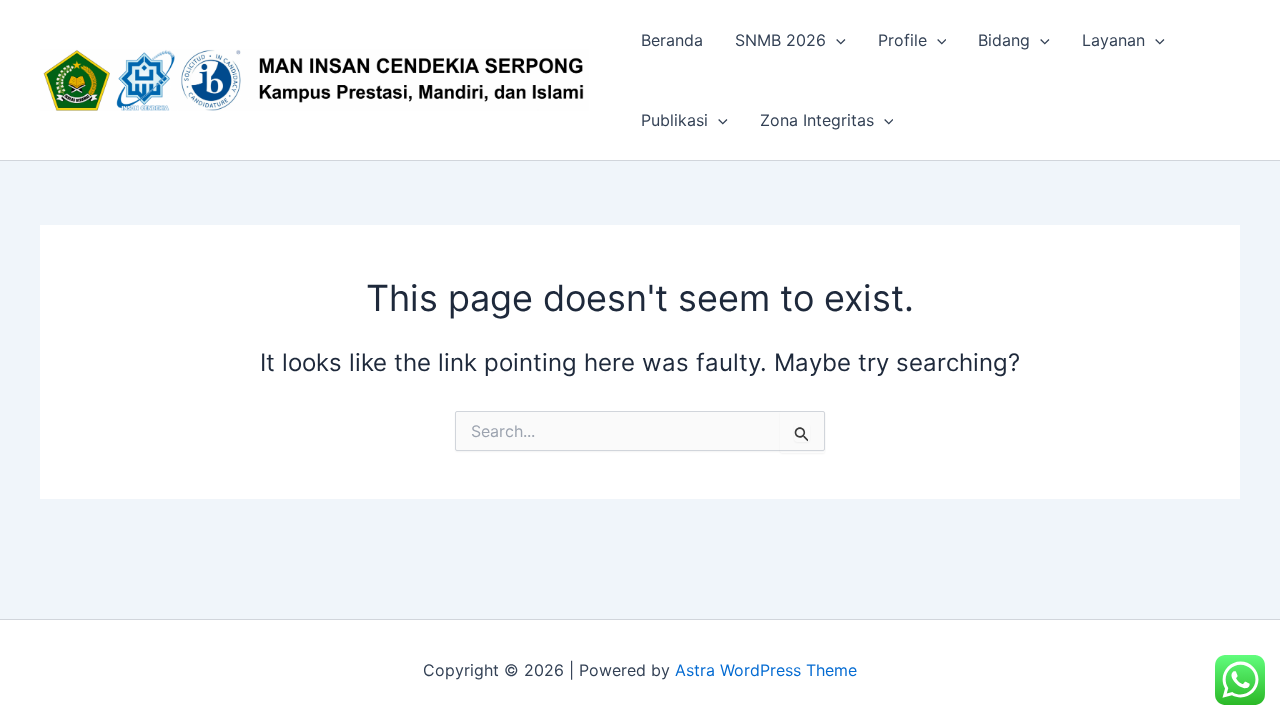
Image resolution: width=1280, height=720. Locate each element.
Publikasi (674, 120)
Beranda (672, 40)
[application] (836, 40)
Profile (902, 40)
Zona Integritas (817, 120)
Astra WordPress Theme (766, 670)
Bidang (1004, 40)
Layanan (1113, 40)
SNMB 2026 (780, 40)
